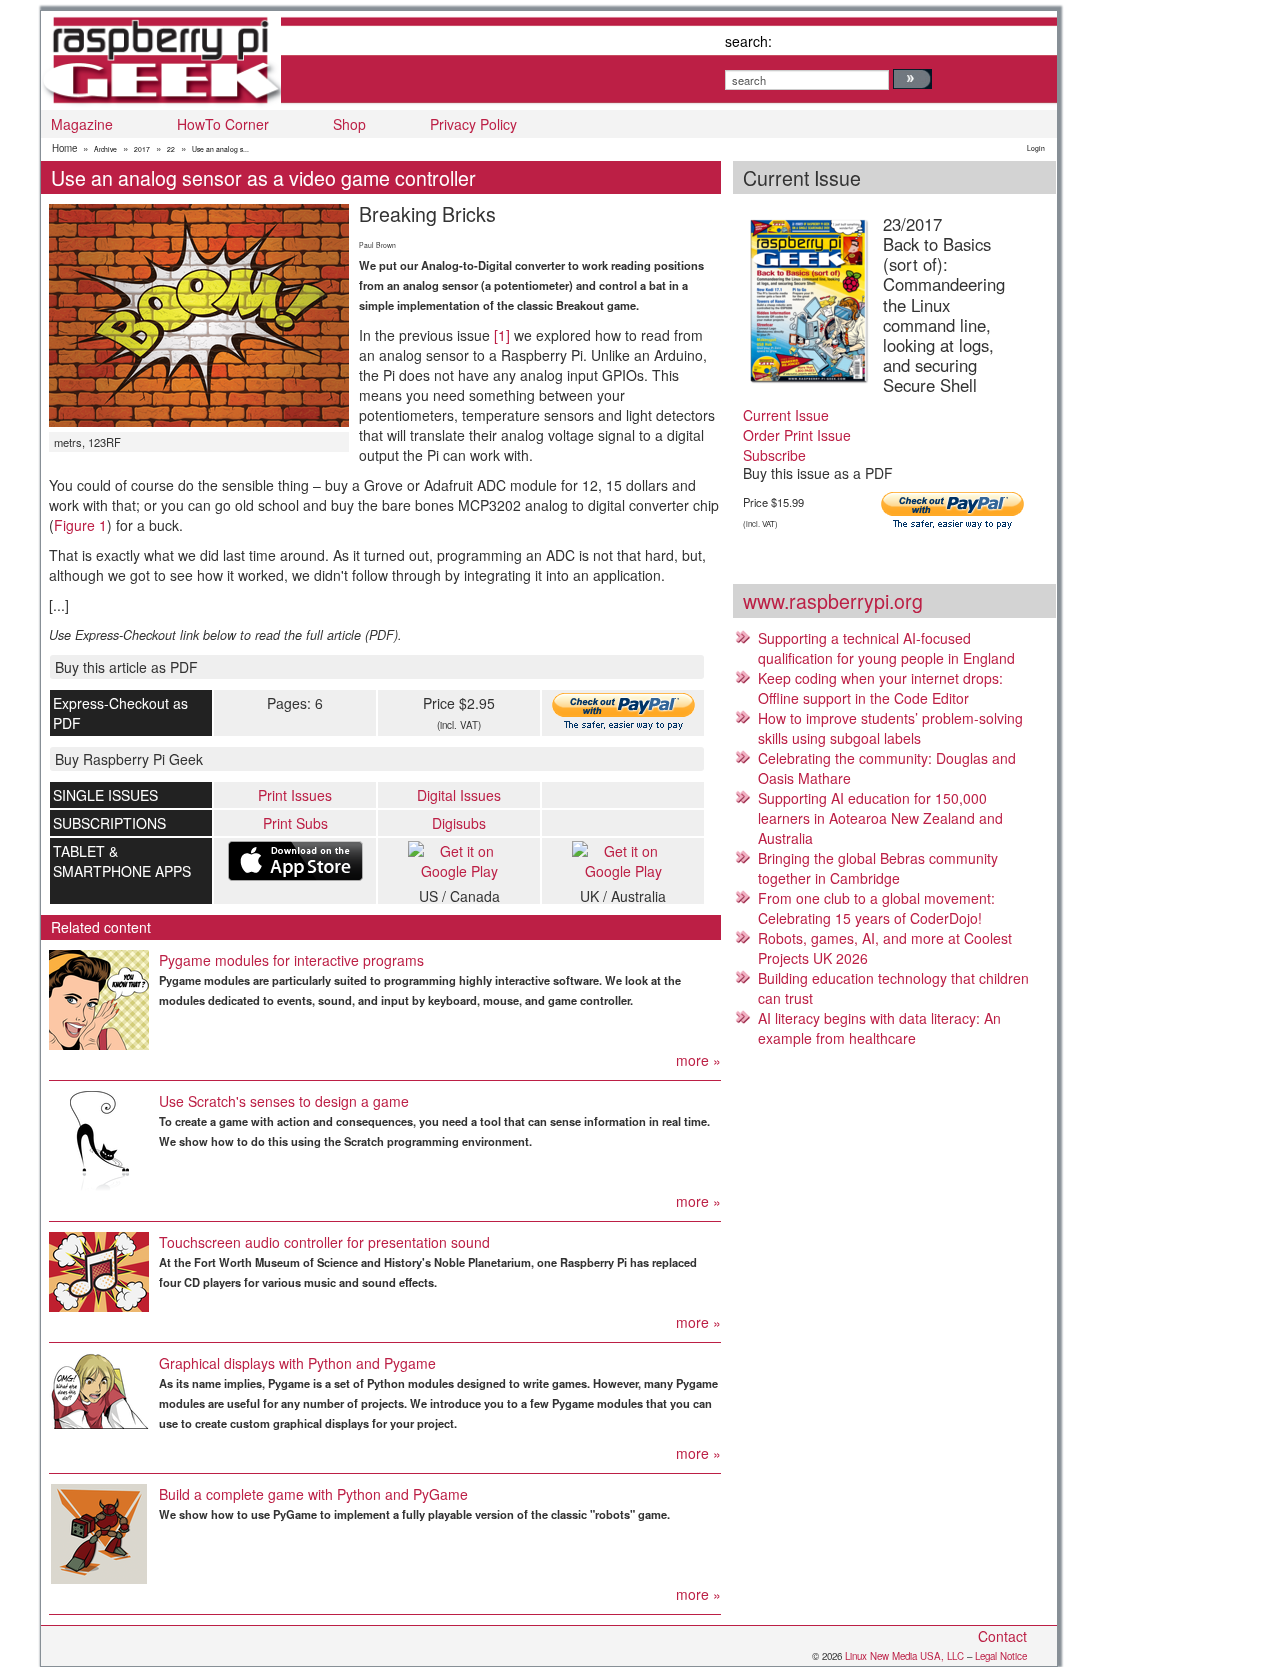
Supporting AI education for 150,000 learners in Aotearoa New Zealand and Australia (880, 818)
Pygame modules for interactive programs (291, 960)
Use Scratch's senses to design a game (284, 1101)
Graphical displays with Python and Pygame (297, 1363)
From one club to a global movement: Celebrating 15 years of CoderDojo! (876, 908)
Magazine (82, 124)
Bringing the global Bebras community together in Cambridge (878, 868)
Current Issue (786, 415)
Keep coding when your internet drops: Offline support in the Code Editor (880, 688)
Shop (349, 124)
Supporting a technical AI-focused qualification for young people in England (886, 648)
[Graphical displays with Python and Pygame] (99, 1391)
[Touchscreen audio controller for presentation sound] (99, 1272)
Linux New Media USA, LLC (904, 1656)
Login (1036, 148)
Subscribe (774, 455)
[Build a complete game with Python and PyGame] (99, 1534)
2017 (142, 149)
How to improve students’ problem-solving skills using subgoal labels (890, 728)
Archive (105, 149)
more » (698, 1060)
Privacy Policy (473, 124)
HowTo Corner (223, 124)
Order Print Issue (797, 435)
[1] (502, 335)
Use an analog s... (220, 149)
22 (171, 149)
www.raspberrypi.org (833, 600)
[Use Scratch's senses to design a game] (99, 1141)
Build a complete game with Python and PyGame (313, 1494)
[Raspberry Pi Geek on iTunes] (295, 861)
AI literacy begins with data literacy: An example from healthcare (879, 1028)
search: (748, 41)
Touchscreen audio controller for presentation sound (324, 1242)
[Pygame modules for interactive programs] (99, 1000)
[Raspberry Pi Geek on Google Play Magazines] (459, 861)
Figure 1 (80, 525)
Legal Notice (1001, 1656)
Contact (1002, 1636)
